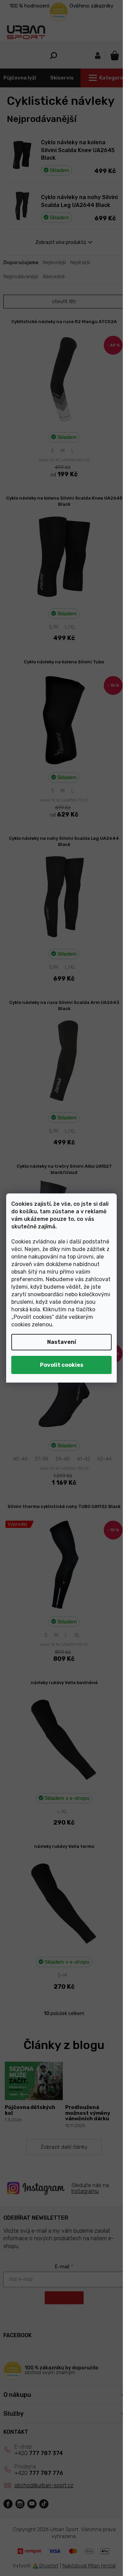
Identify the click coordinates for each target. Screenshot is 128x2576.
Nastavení (62, 1342)
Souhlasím (61, 1365)
